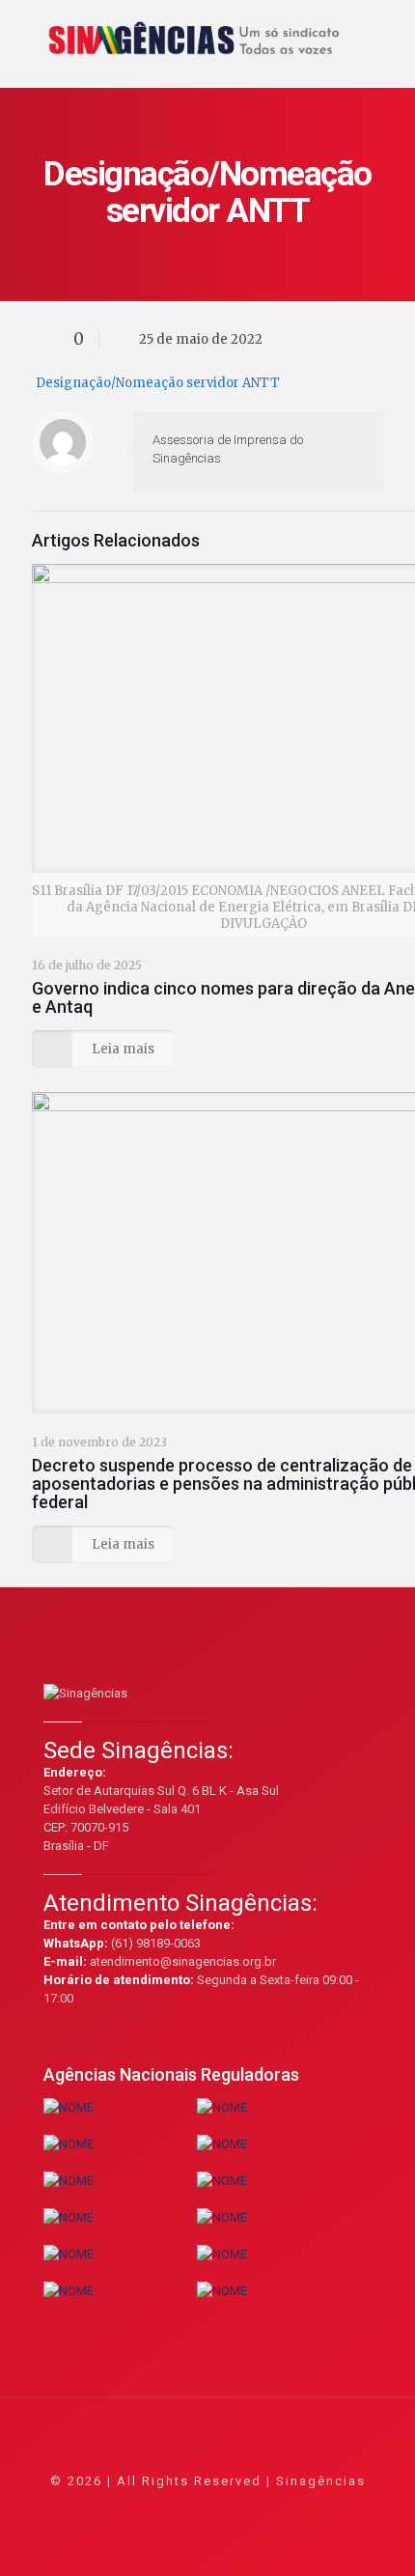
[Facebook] (156, 2508)
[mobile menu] (389, 29)
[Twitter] (182, 2508)
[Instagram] (260, 2508)
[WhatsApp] (130, 2508)
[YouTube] (208, 2508)
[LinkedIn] (234, 2508)
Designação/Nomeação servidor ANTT (158, 383)
